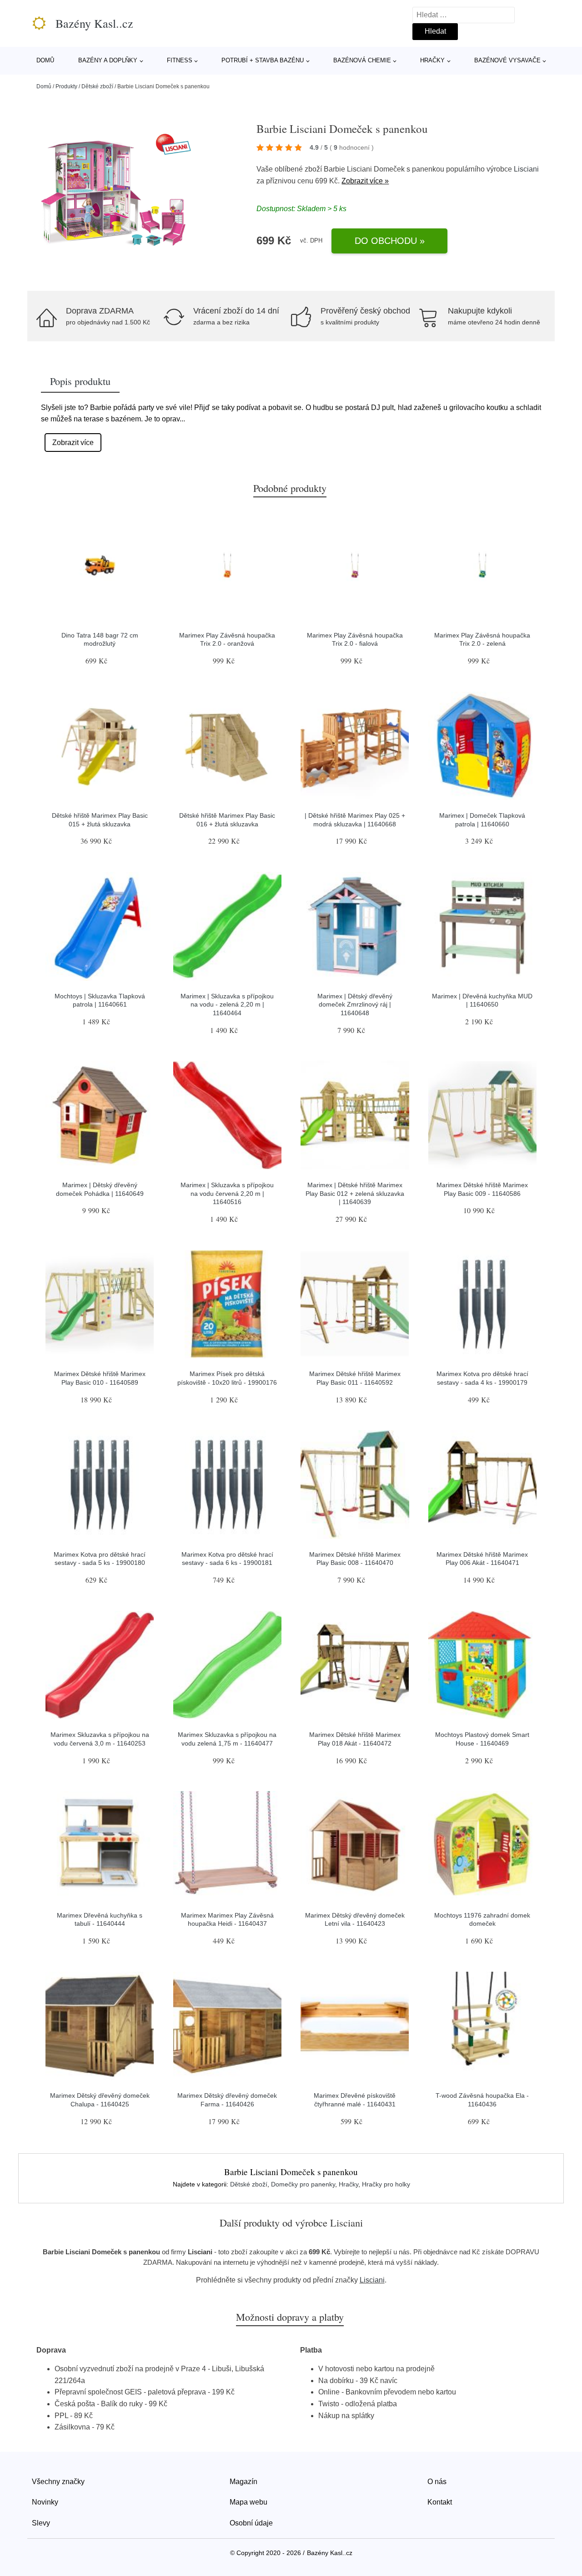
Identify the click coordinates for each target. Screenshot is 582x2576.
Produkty (66, 86)
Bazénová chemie (362, 60)
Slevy (41, 2523)
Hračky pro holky (386, 2184)
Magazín (243, 2482)
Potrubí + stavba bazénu (263, 60)
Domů (45, 60)
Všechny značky (58, 2482)
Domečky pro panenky (303, 2184)
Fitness (180, 60)
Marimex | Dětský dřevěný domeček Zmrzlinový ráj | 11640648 (355, 1005)
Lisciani (526, 169)
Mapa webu (248, 2502)
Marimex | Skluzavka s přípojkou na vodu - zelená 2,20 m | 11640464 (227, 1005)
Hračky (432, 60)
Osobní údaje (251, 2523)
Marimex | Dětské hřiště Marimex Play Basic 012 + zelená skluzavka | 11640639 (355, 1193)
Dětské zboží (97, 86)
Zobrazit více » (365, 181)
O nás (437, 2482)
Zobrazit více (73, 443)
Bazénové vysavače (507, 60)
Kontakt (440, 2502)
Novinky (45, 2502)
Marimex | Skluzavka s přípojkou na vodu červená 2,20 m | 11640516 (227, 1193)
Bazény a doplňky (108, 60)
